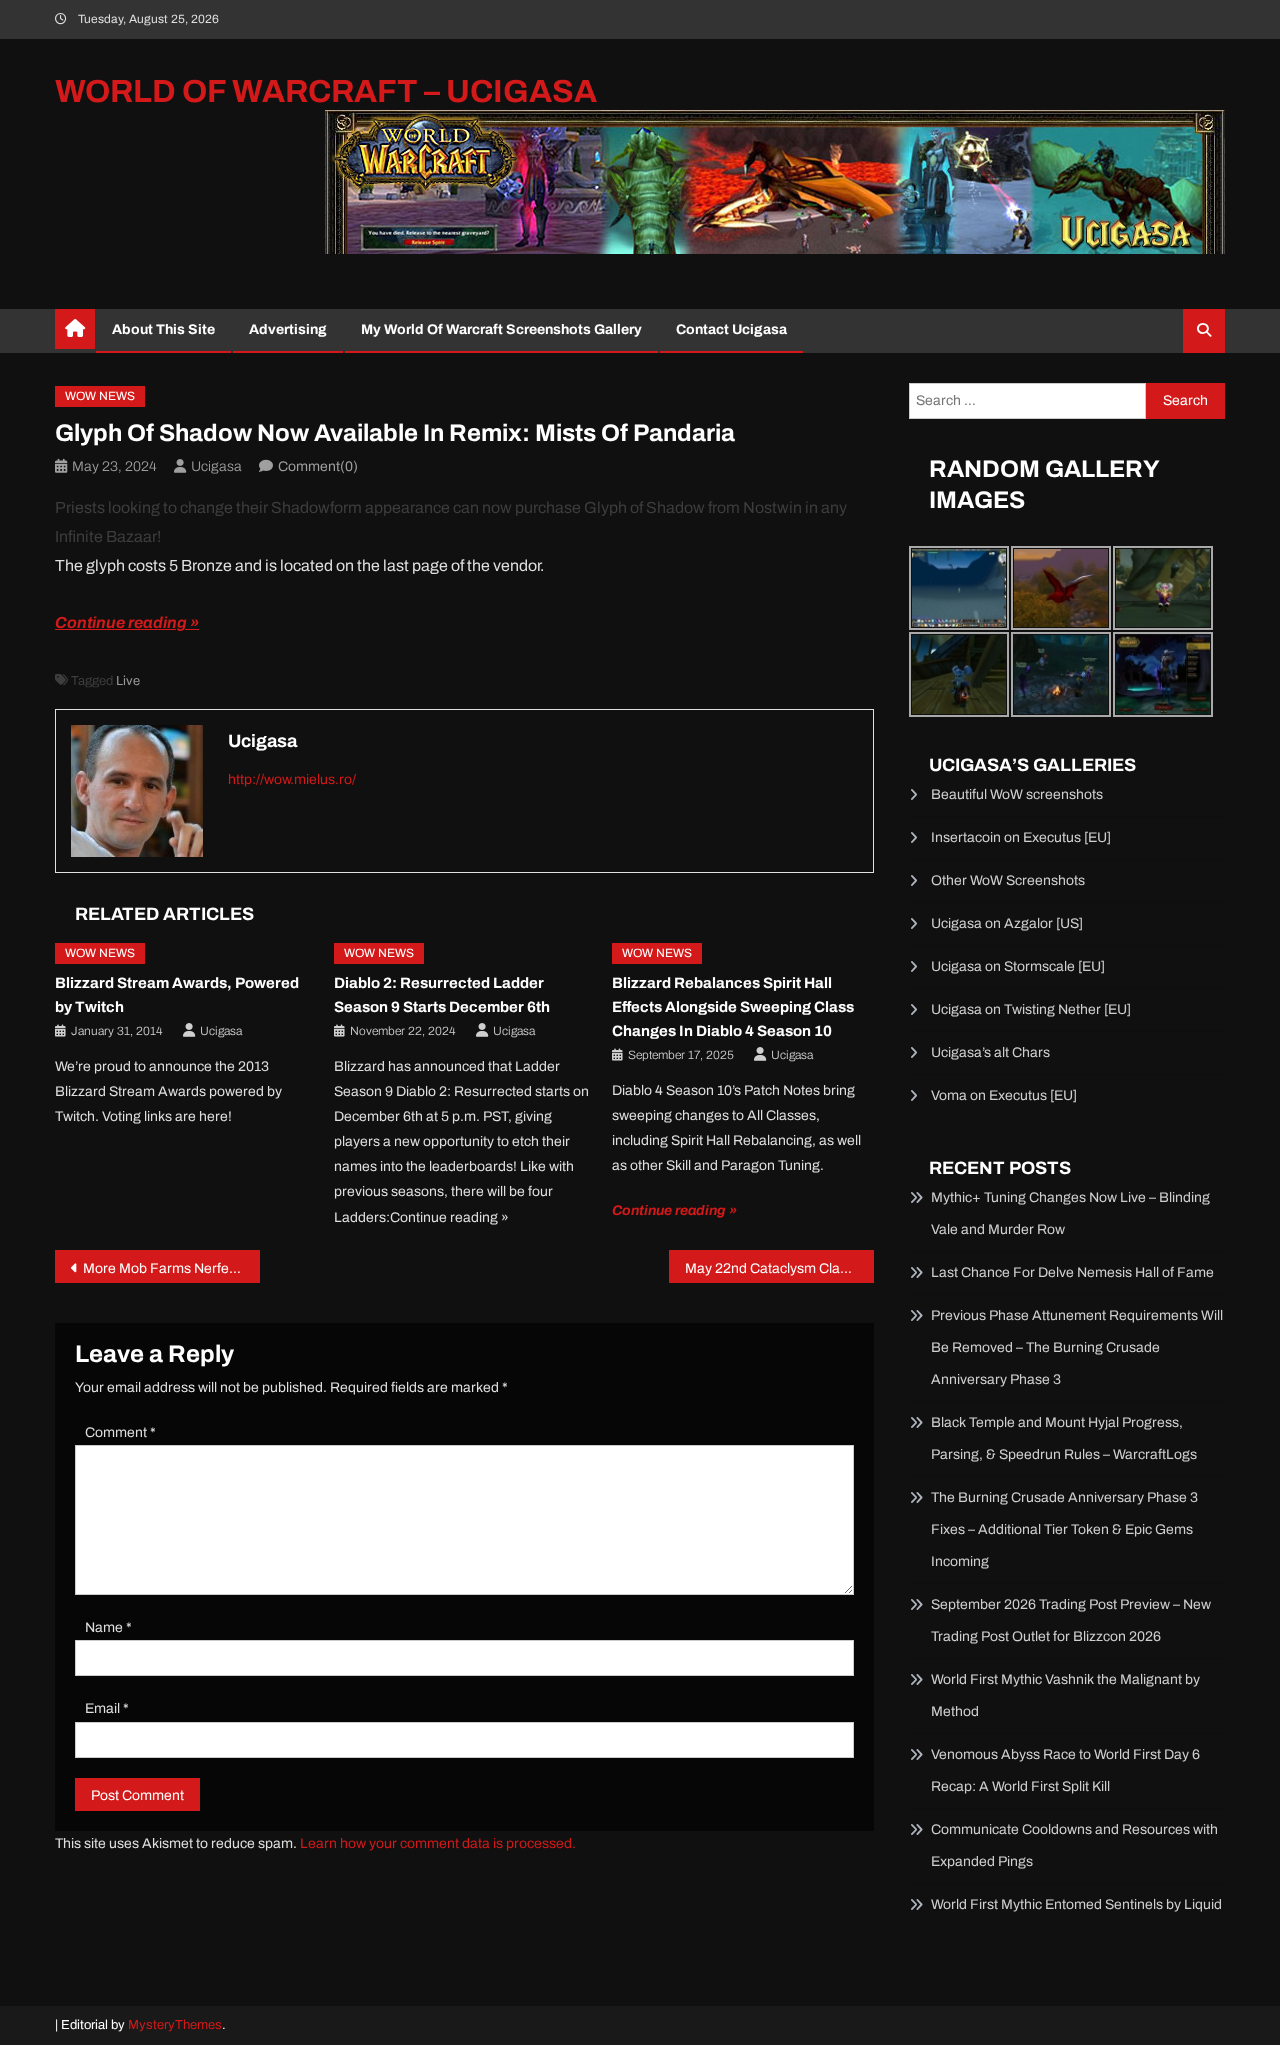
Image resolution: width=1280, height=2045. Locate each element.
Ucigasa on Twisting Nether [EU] (1031, 1009)
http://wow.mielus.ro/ (292, 779)
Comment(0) (318, 466)
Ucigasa (216, 466)
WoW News (100, 396)
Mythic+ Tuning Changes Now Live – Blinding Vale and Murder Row (1070, 1213)
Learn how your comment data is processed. (438, 1843)
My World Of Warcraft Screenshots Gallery (501, 329)
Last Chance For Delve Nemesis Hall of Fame (1072, 1272)
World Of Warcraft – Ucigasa (326, 91)
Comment (120, 1432)
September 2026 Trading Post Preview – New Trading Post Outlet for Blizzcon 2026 (1071, 1620)
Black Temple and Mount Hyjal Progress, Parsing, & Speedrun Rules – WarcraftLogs (1064, 1438)
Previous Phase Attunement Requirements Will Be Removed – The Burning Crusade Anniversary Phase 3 (1077, 1347)
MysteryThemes (175, 2025)
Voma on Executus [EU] (1004, 1095)
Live (128, 681)
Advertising (288, 329)
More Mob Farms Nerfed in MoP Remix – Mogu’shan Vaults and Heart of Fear (171, 1268)
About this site (163, 329)
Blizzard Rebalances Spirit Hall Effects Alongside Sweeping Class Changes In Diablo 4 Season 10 (733, 1007)
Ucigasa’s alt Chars (990, 1052)
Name (108, 1627)
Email (107, 1708)
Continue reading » (127, 622)
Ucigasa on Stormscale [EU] (1018, 966)
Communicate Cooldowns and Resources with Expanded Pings (1074, 1845)
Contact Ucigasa (731, 329)
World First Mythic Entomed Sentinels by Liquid (1076, 1904)
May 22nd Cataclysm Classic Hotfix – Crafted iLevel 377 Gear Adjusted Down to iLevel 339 (779, 1268)
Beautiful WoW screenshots (1017, 794)
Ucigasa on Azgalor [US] (1007, 923)
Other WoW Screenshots (1008, 880)
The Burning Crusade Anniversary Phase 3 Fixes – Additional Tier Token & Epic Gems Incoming (1064, 1529)
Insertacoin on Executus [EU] (1021, 837)
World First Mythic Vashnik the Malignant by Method (1065, 1695)
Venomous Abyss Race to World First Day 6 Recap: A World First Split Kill (1065, 1770)
